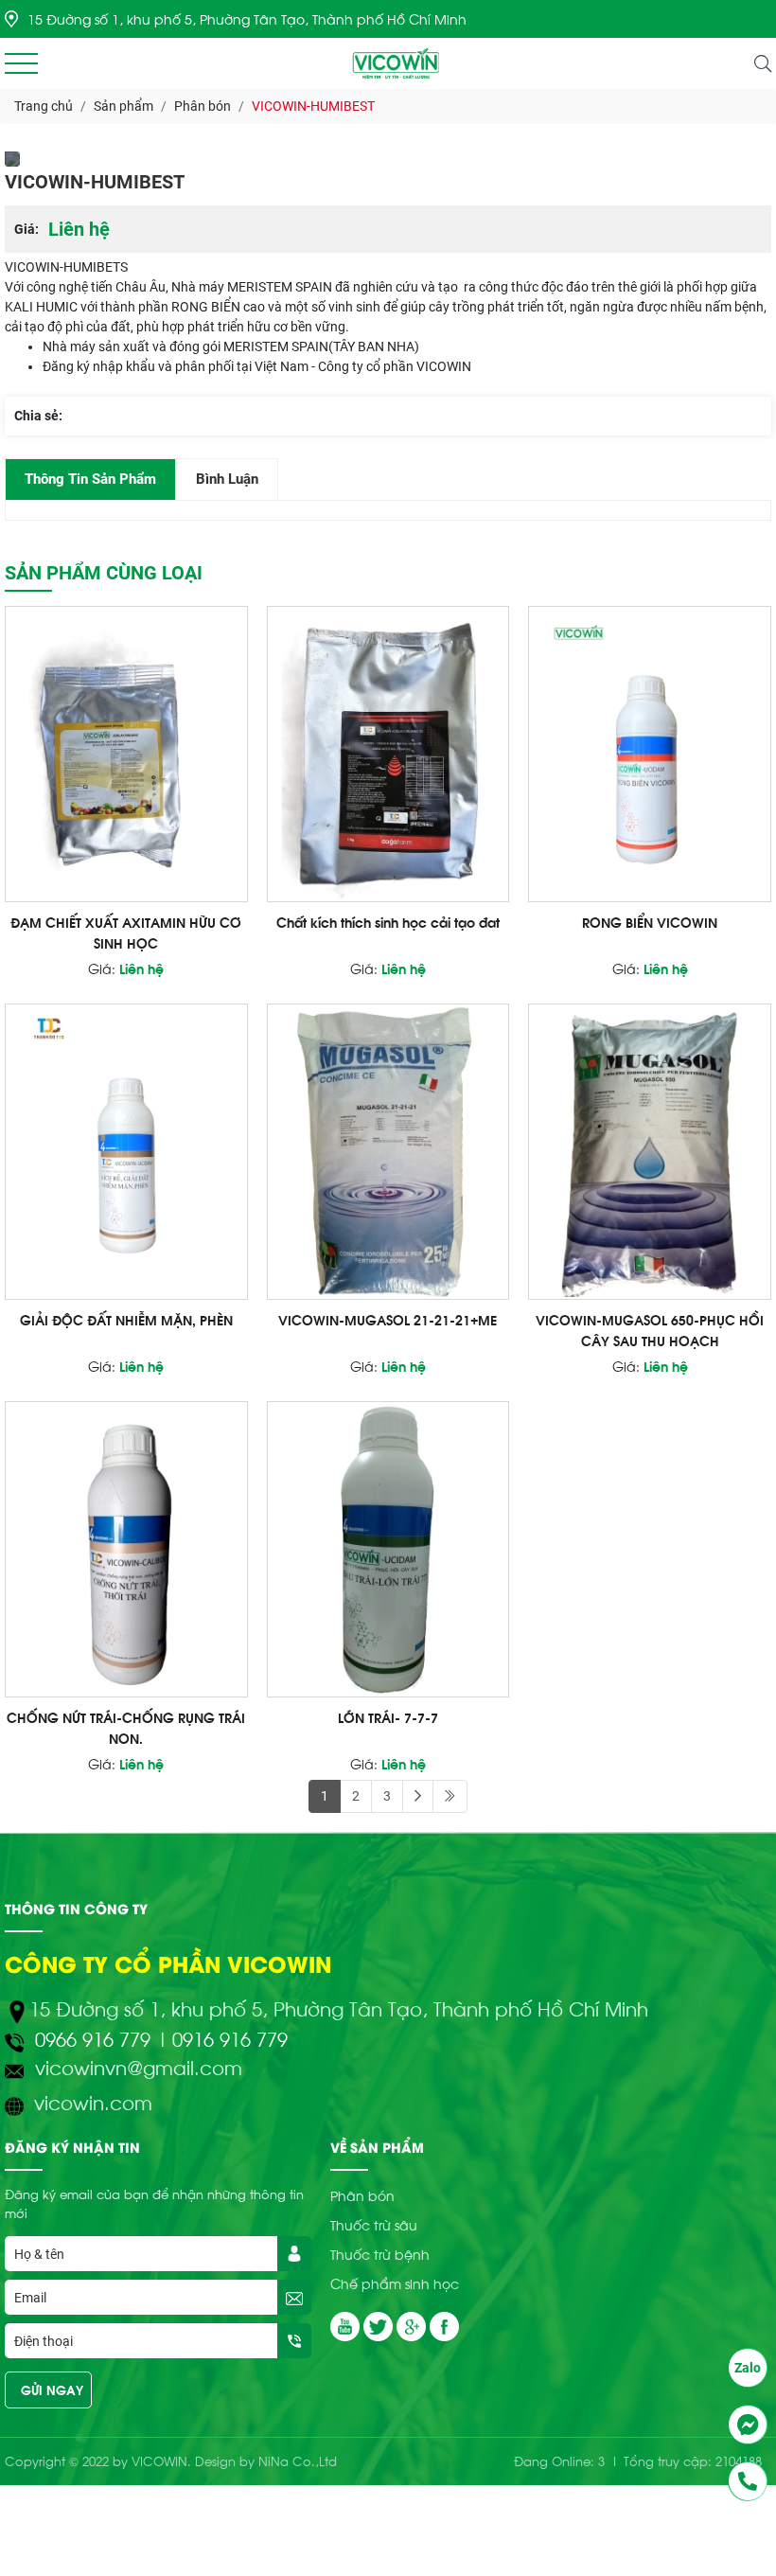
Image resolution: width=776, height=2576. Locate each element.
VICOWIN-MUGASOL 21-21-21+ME (388, 1319)
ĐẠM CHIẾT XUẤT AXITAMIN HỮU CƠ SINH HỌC (126, 932)
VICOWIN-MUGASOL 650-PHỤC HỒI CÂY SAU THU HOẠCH (650, 1330)
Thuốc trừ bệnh (380, 2254)
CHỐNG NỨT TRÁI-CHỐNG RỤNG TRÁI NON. (126, 1727)
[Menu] (21, 64)
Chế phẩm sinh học (395, 2283)
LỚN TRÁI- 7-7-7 (388, 1717)
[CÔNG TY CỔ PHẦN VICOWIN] (397, 63)
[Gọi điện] (748, 2481)
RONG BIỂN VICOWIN (650, 922)
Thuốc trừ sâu (374, 2224)
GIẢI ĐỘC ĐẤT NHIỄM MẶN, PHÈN (126, 1319)
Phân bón (362, 2195)
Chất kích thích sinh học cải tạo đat (388, 922)
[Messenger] (748, 2425)
